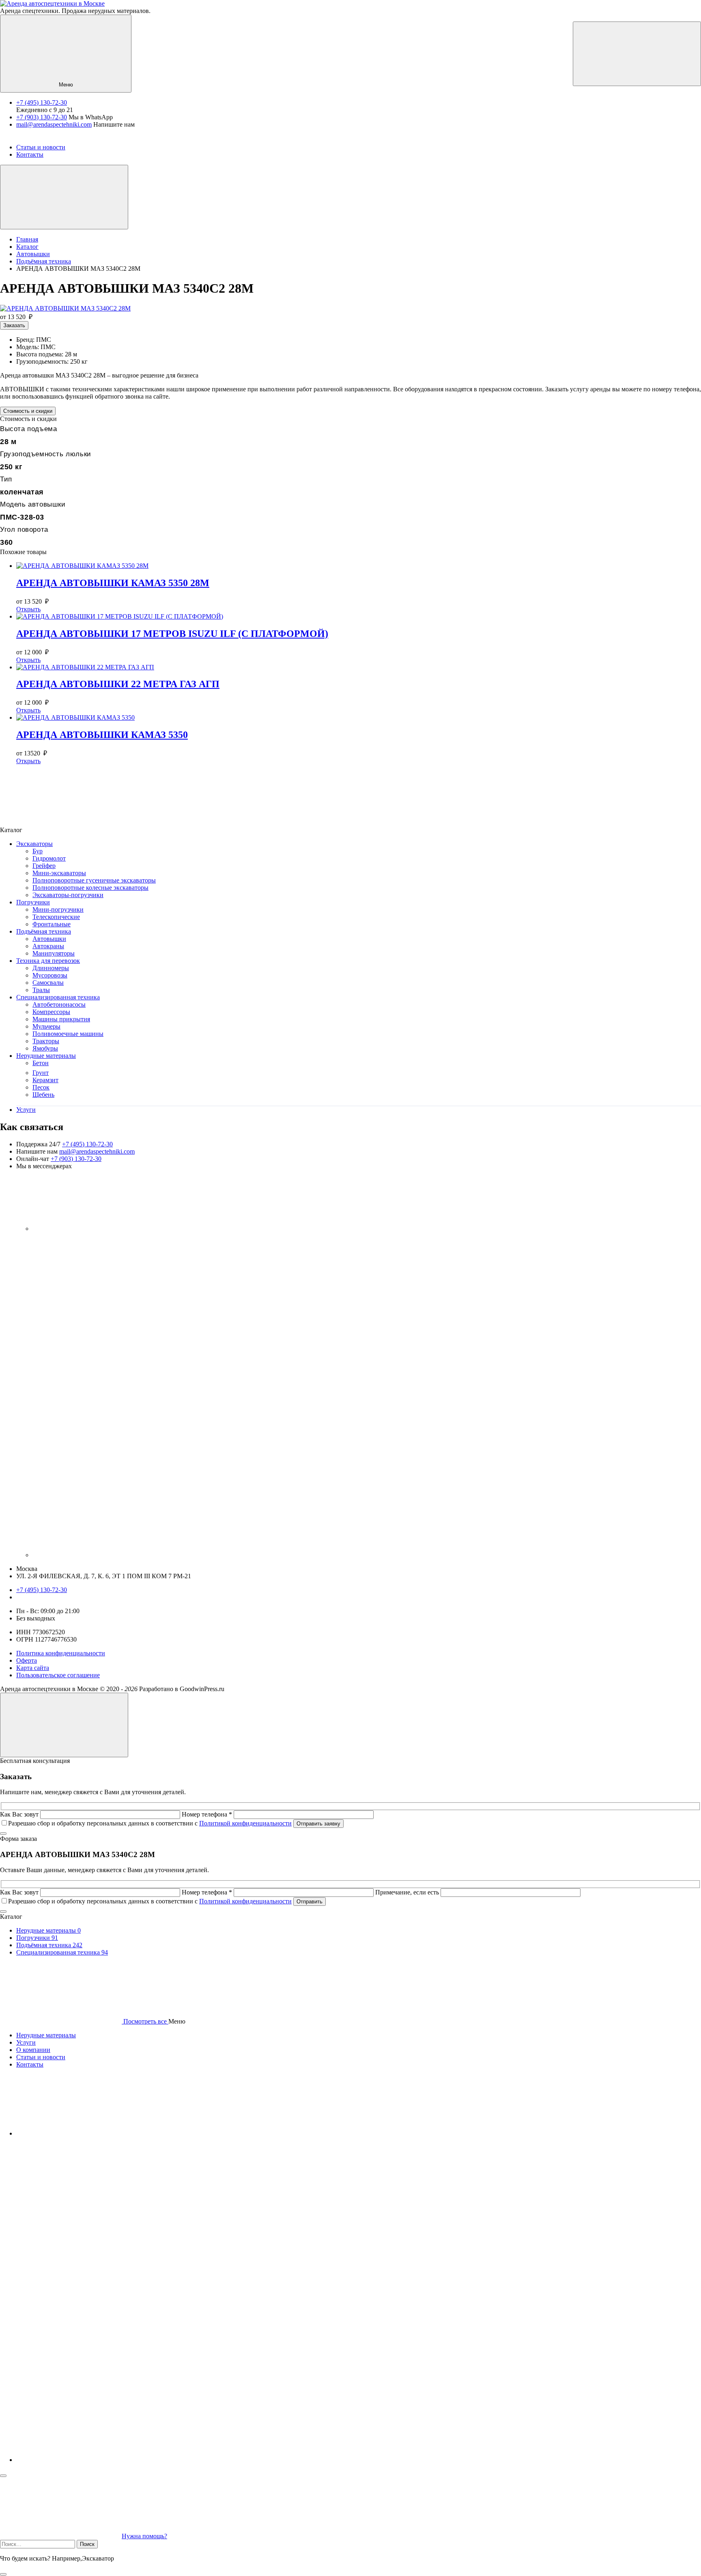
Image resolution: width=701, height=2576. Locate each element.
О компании (33, 2050)
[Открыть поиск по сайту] (637, 54)
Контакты (30, 2064)
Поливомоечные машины (68, 1034)
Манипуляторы (54, 953)
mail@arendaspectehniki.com (54, 124)
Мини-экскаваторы (59, 873)
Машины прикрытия (61, 1019)
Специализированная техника (58, 997)
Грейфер (44, 866)
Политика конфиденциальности (61, 1653)
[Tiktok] (195, 1555)
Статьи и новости (41, 2057)
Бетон (41, 1063)
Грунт (41, 1073)
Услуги (26, 1110)
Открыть (28, 609)
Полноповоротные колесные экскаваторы (90, 888)
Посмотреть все (145, 2021)
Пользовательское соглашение (58, 1675)
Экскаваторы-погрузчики (68, 895)
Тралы (41, 990)
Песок (41, 1087)
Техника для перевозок (48, 961)
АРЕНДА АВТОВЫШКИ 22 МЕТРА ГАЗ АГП (118, 684)
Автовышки (49, 939)
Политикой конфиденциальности (245, 1823)
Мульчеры (46, 1026)
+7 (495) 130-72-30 (42, 102)
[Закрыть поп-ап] (3, 1834)
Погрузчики (33, 902)
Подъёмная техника (44, 931)
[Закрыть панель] (3, 2476)
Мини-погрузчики (58, 909)
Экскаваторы (34, 844)
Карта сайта (33, 1668)
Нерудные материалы (46, 1056)
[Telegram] (93, 1229)
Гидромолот (49, 858)
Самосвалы (48, 983)
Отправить (310, 1902)
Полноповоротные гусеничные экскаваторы (94, 880)
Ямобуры (45, 1048)
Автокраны (48, 946)
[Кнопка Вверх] (64, 1725)
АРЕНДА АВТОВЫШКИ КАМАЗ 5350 (102, 735)
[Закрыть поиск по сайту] (3, 2574)
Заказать (14, 325)
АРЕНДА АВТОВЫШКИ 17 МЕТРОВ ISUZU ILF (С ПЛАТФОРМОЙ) (172, 634)
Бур (38, 851)
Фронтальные (52, 924)
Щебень (43, 1095)
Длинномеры (51, 968)
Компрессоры (51, 1012)
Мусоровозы (50, 975)
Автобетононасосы (59, 1004)
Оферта (27, 1660)
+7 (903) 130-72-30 (42, 117)
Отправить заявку (318, 1824)
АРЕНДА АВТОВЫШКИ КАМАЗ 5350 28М (113, 583)
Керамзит (45, 1080)
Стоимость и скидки (28, 411)
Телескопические (56, 917)
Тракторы (46, 1041)
